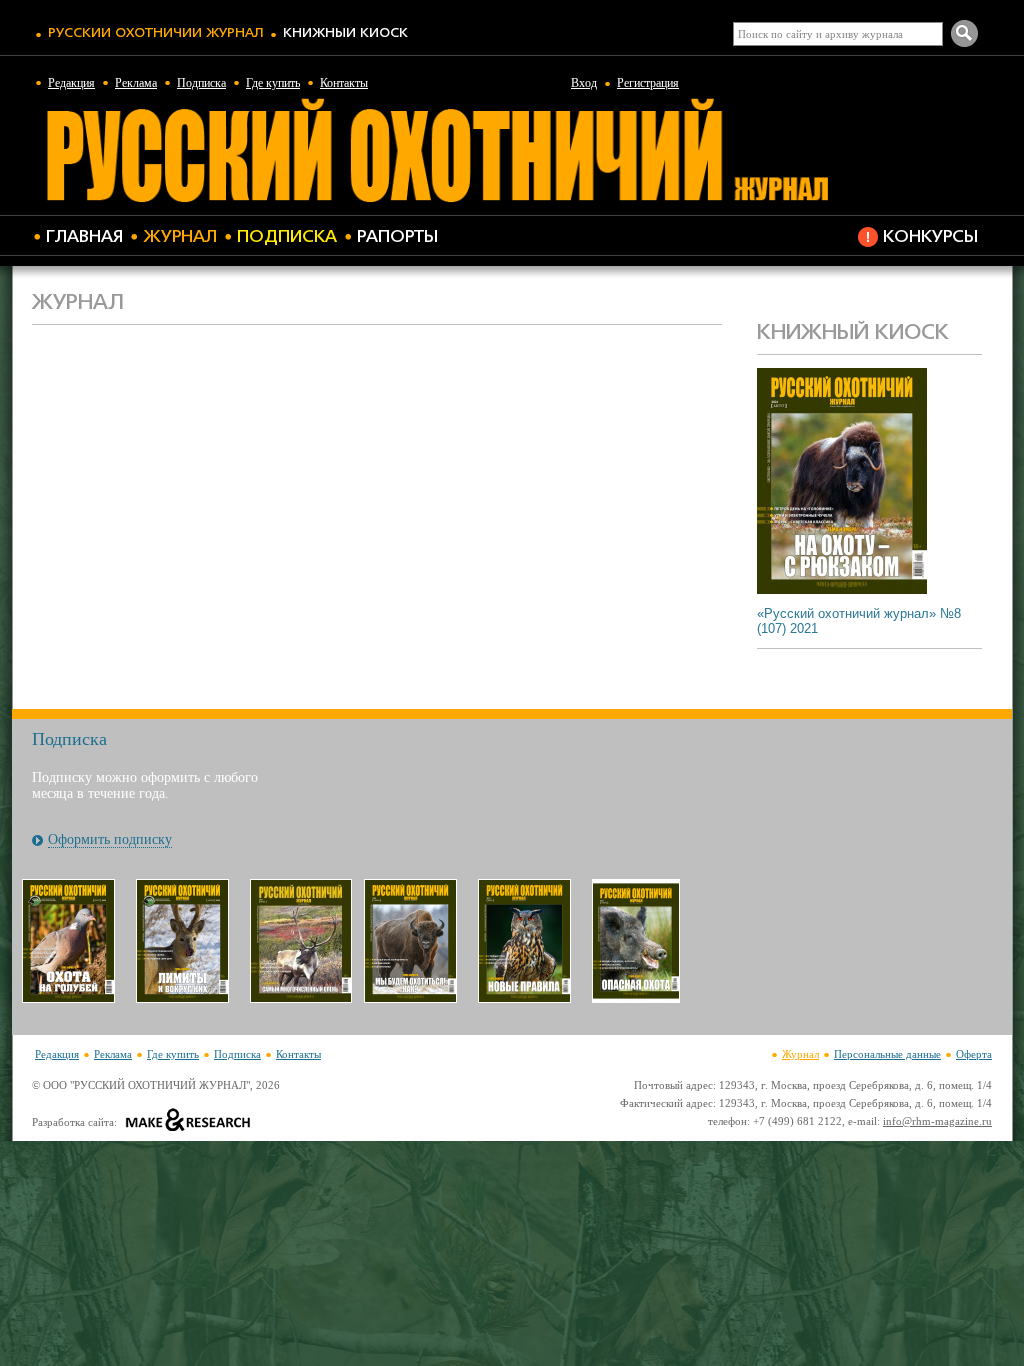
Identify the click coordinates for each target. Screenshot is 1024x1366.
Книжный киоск (345, 33)
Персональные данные (887, 1054)
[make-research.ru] (188, 1122)
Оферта (974, 1054)
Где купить (273, 83)
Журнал (180, 237)
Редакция (71, 83)
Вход (584, 83)
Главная (84, 237)
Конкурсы (930, 237)
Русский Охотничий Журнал (155, 33)
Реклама (136, 83)
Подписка (201, 83)
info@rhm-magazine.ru (937, 1121)
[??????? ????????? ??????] (437, 199)
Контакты (344, 83)
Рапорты (397, 237)
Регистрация (648, 83)
